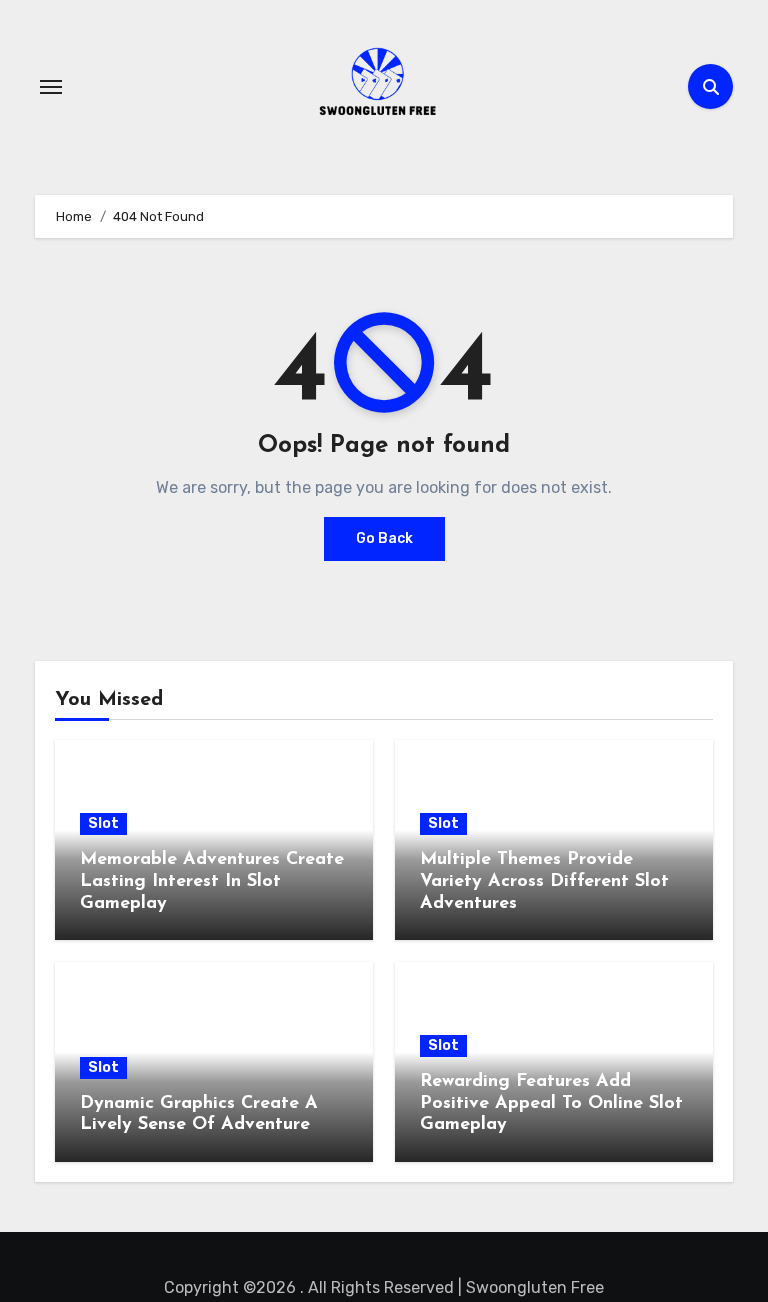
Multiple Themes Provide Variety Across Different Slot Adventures (544, 881)
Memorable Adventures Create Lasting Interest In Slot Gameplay (212, 881)
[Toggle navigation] (51, 87)
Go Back (384, 538)
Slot (103, 823)
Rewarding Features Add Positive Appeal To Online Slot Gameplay (551, 1103)
